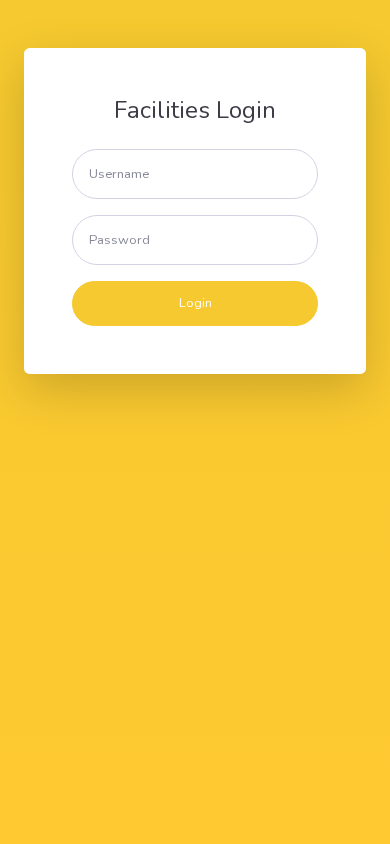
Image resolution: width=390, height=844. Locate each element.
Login (195, 303)
